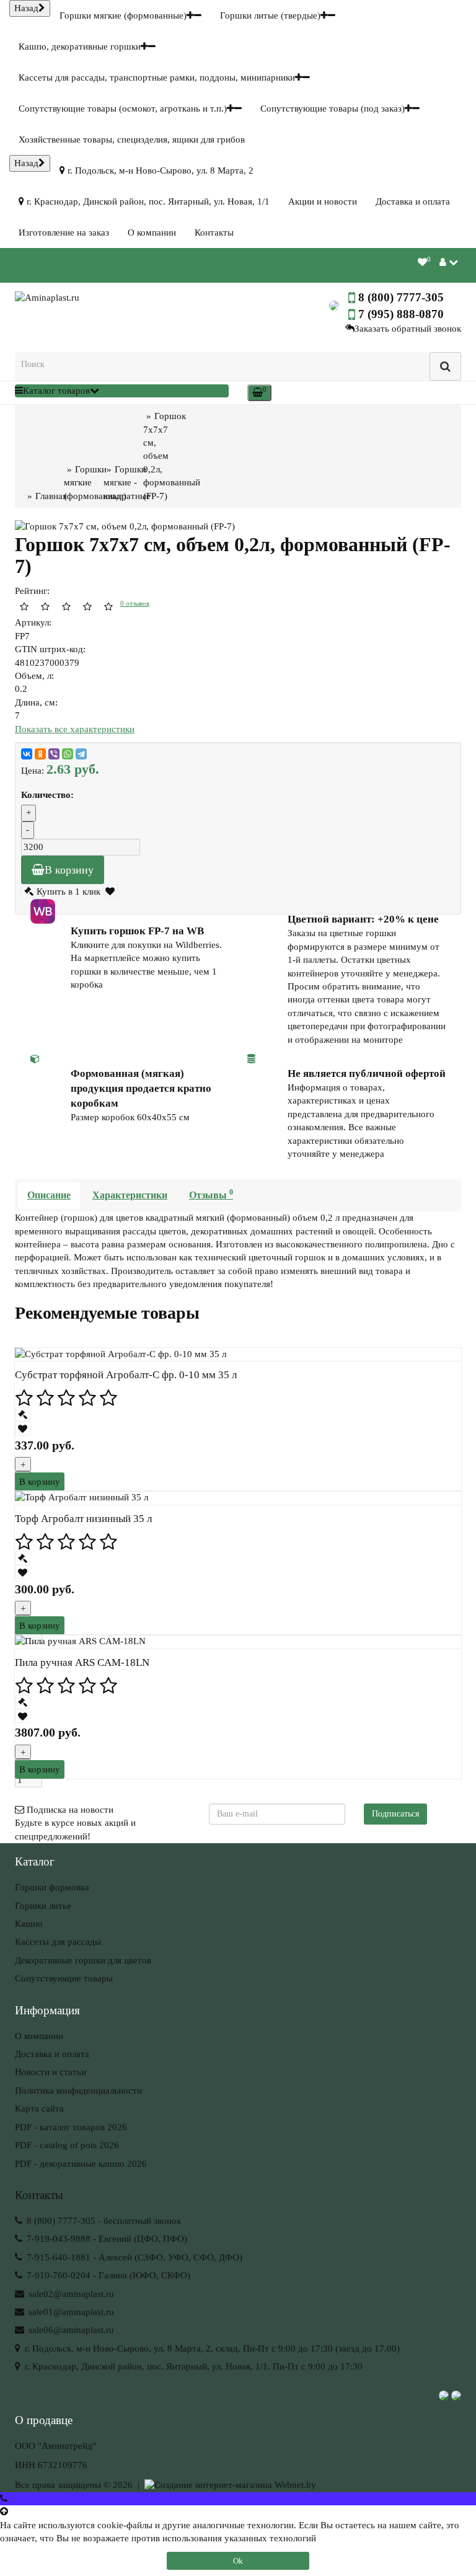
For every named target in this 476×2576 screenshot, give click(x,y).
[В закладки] (111, 892)
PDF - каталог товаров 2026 (71, 2127)
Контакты (214, 232)
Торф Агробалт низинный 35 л (83, 1519)
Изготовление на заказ (64, 232)
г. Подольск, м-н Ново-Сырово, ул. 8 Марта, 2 (159, 170)
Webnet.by (295, 2485)
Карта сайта (39, 2109)
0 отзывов (135, 603)
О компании (152, 232)
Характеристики (130, 1195)
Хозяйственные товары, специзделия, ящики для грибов (132, 139)
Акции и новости (323, 201)
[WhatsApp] (68, 754)
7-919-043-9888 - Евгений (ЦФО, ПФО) (106, 2239)
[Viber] (54, 754)
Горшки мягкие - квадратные (127, 483)
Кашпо (29, 1924)
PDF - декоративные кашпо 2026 (81, 2164)
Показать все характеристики (75, 729)
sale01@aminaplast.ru (70, 2312)
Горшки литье (43, 1906)
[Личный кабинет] (449, 262)
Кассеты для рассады (58, 1942)
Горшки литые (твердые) (270, 15)
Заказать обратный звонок (408, 329)
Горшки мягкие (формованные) (123, 15)
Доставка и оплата (413, 201)
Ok (238, 2561)
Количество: (47, 795)
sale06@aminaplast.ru (70, 2330)
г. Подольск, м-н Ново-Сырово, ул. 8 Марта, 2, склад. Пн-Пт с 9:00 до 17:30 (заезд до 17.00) (211, 2348)
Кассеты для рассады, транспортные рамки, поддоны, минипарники (157, 77)
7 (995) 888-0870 (401, 314)
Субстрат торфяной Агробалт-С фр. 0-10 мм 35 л (126, 1375)
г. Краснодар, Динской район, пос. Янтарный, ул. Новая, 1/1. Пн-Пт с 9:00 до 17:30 (192, 2366)
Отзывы (211, 1194)
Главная (51, 496)
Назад (26, 8)
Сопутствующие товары (64, 1978)
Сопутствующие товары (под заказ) (333, 108)
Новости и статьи (51, 2072)
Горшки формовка (52, 1887)
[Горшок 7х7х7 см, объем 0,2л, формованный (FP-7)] (180, 527)
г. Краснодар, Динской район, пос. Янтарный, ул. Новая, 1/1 (147, 201)
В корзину (69, 870)
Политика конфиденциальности (78, 2091)
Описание (49, 1195)
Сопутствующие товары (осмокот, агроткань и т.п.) (123, 108)
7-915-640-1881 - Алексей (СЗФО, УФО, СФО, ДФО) (133, 2257)
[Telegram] (81, 754)
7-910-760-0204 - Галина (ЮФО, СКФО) (107, 2275)
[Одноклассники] (40, 754)
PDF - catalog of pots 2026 (67, 2145)
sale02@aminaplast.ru (70, 2294)
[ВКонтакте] (27, 754)
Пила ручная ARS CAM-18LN (82, 1662)
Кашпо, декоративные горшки (80, 46)
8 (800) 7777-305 (401, 297)
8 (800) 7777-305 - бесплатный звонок (103, 2221)
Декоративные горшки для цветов (83, 1960)
